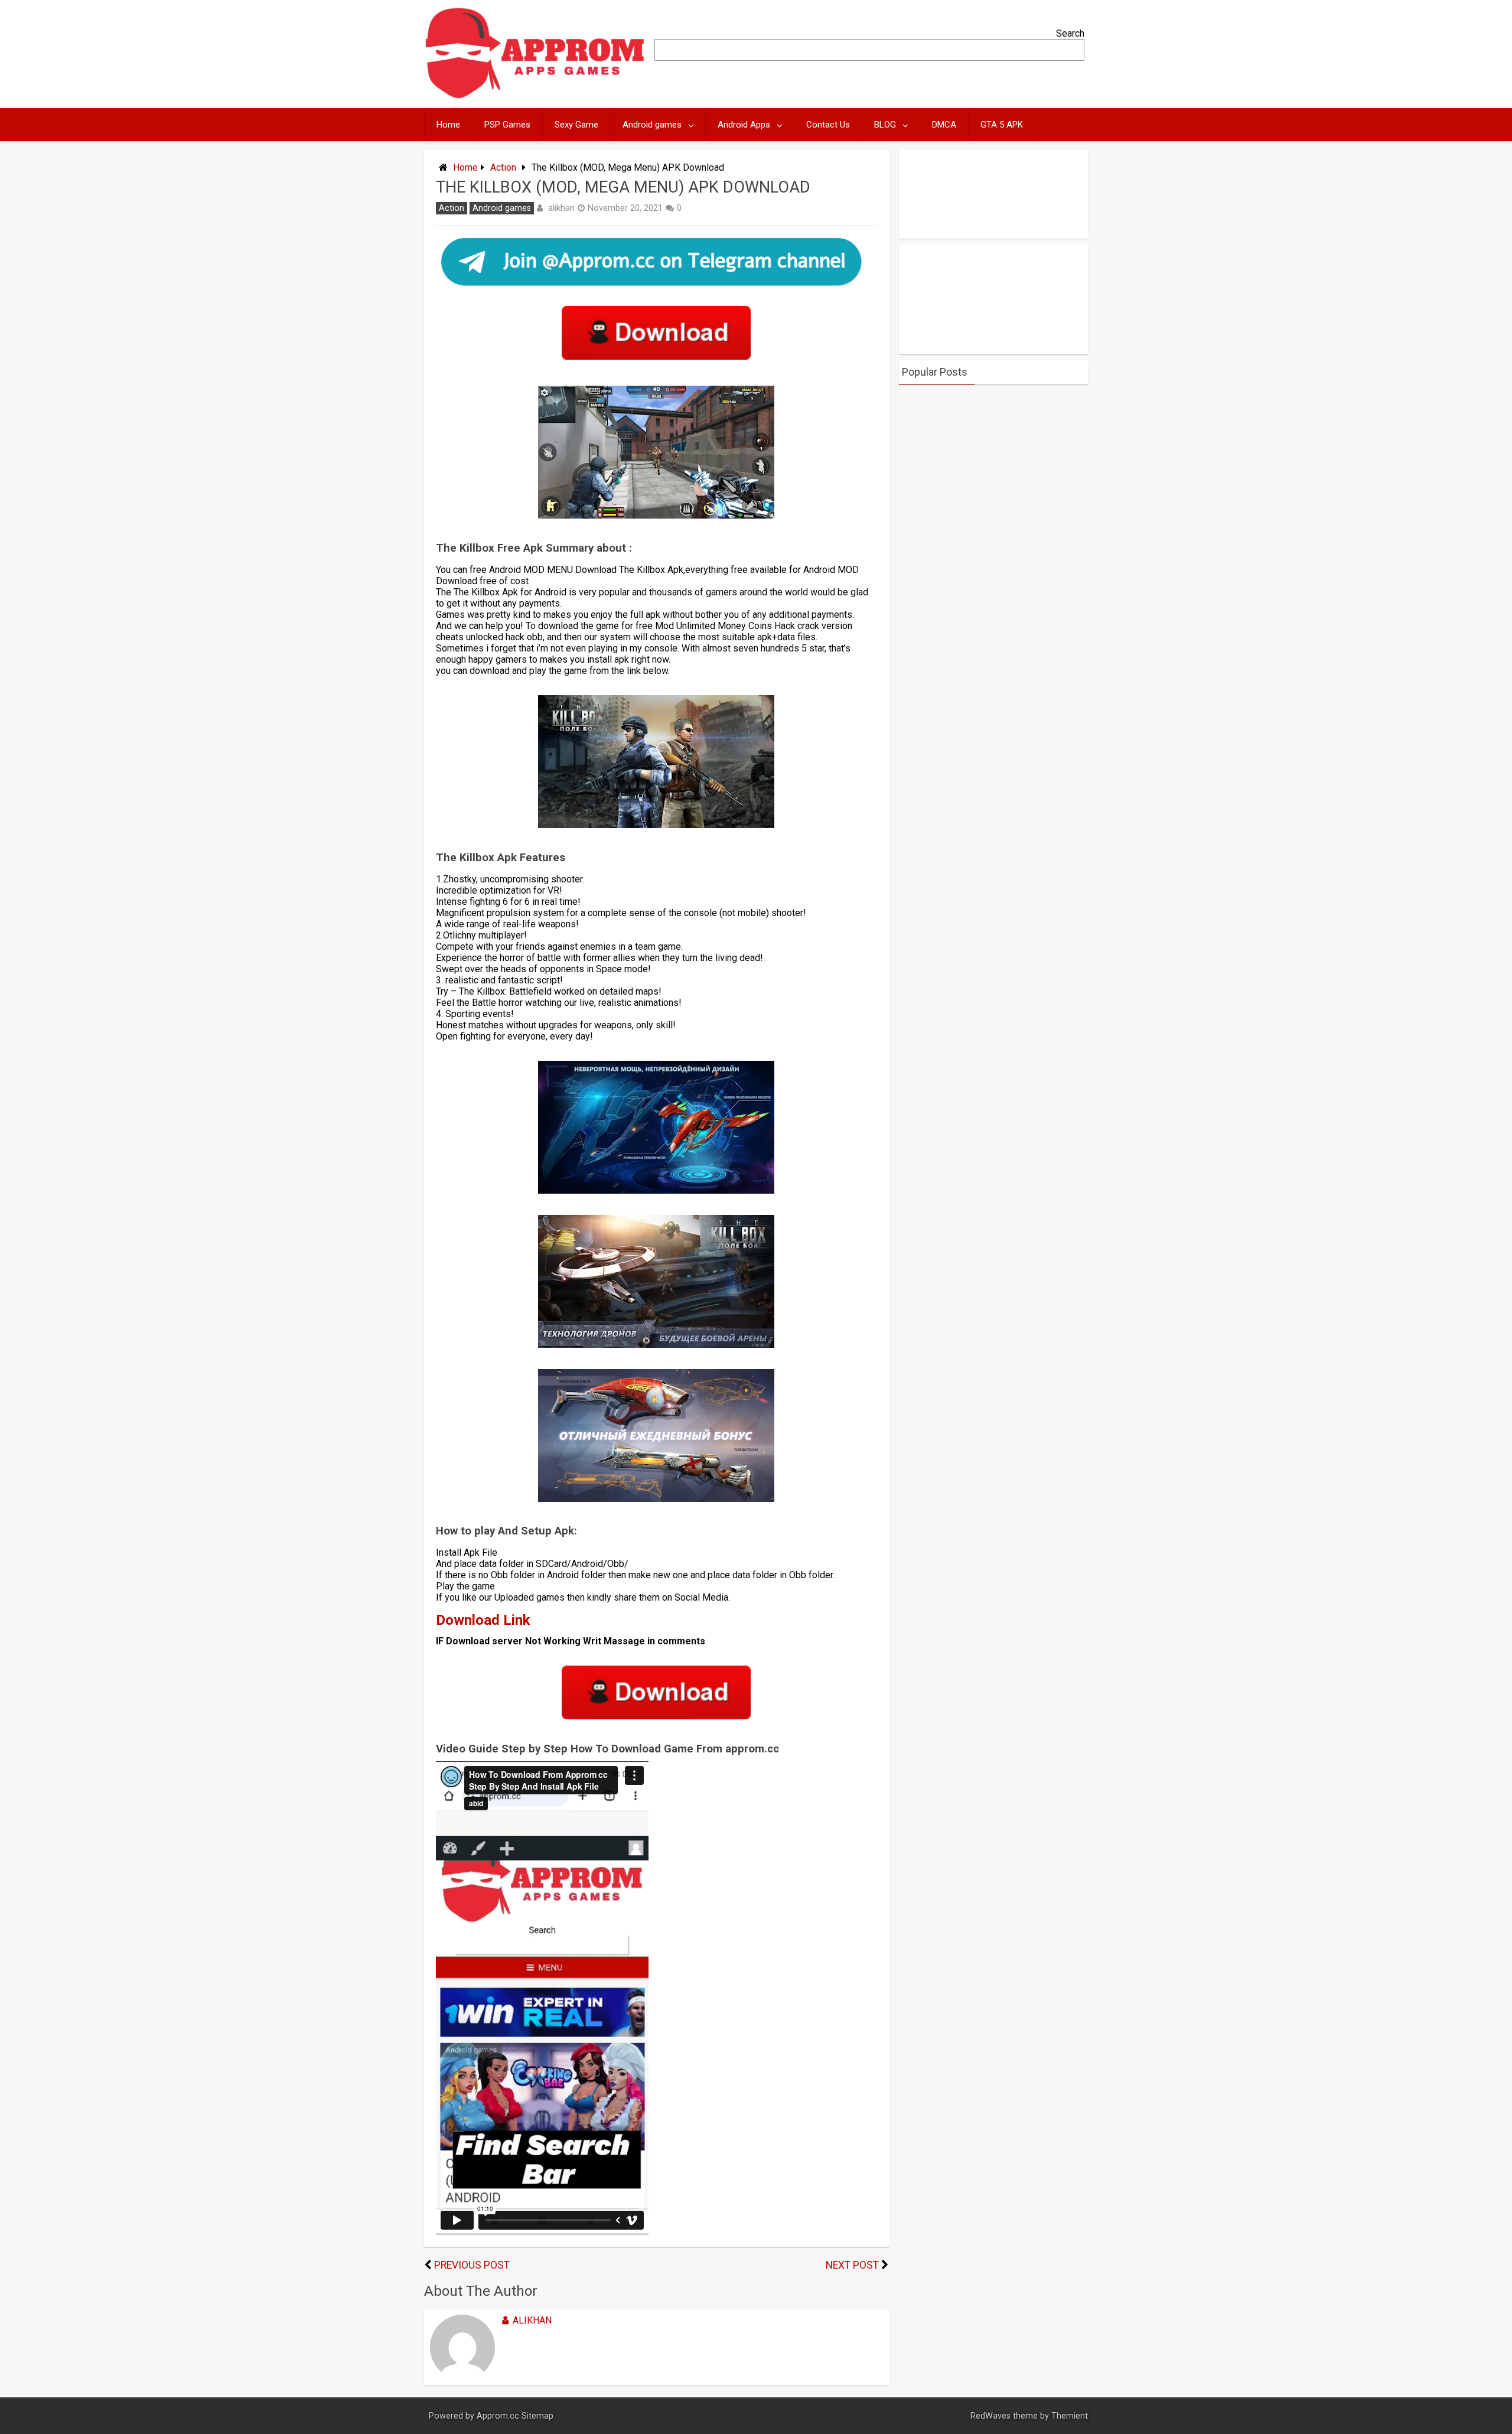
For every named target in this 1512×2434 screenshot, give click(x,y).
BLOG (885, 125)
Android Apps (744, 125)
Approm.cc (498, 2416)
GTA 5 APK (1002, 125)
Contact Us (828, 125)
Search (1070, 33)
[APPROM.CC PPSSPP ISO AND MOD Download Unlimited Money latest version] (535, 96)
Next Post (852, 2265)
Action (503, 167)
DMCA (944, 125)
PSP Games (507, 125)
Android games (652, 125)
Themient (1070, 2416)
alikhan (561, 208)
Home (448, 125)
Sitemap (537, 2416)
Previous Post (472, 2265)
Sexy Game (576, 125)
